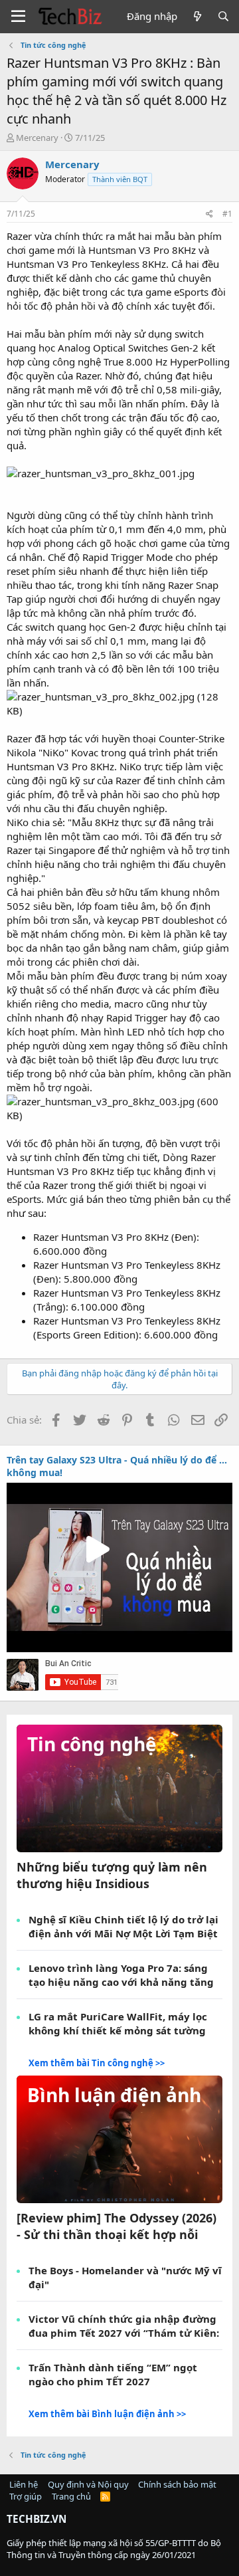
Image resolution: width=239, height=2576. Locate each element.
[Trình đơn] (18, 17)
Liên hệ (24, 2484)
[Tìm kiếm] (223, 16)
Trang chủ (71, 2496)
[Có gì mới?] (197, 16)
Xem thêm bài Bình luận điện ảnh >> (107, 2414)
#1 (227, 214)
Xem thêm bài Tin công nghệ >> (97, 2063)
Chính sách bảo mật (177, 2484)
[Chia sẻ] (209, 214)
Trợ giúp (26, 2496)
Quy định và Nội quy (88, 2484)
